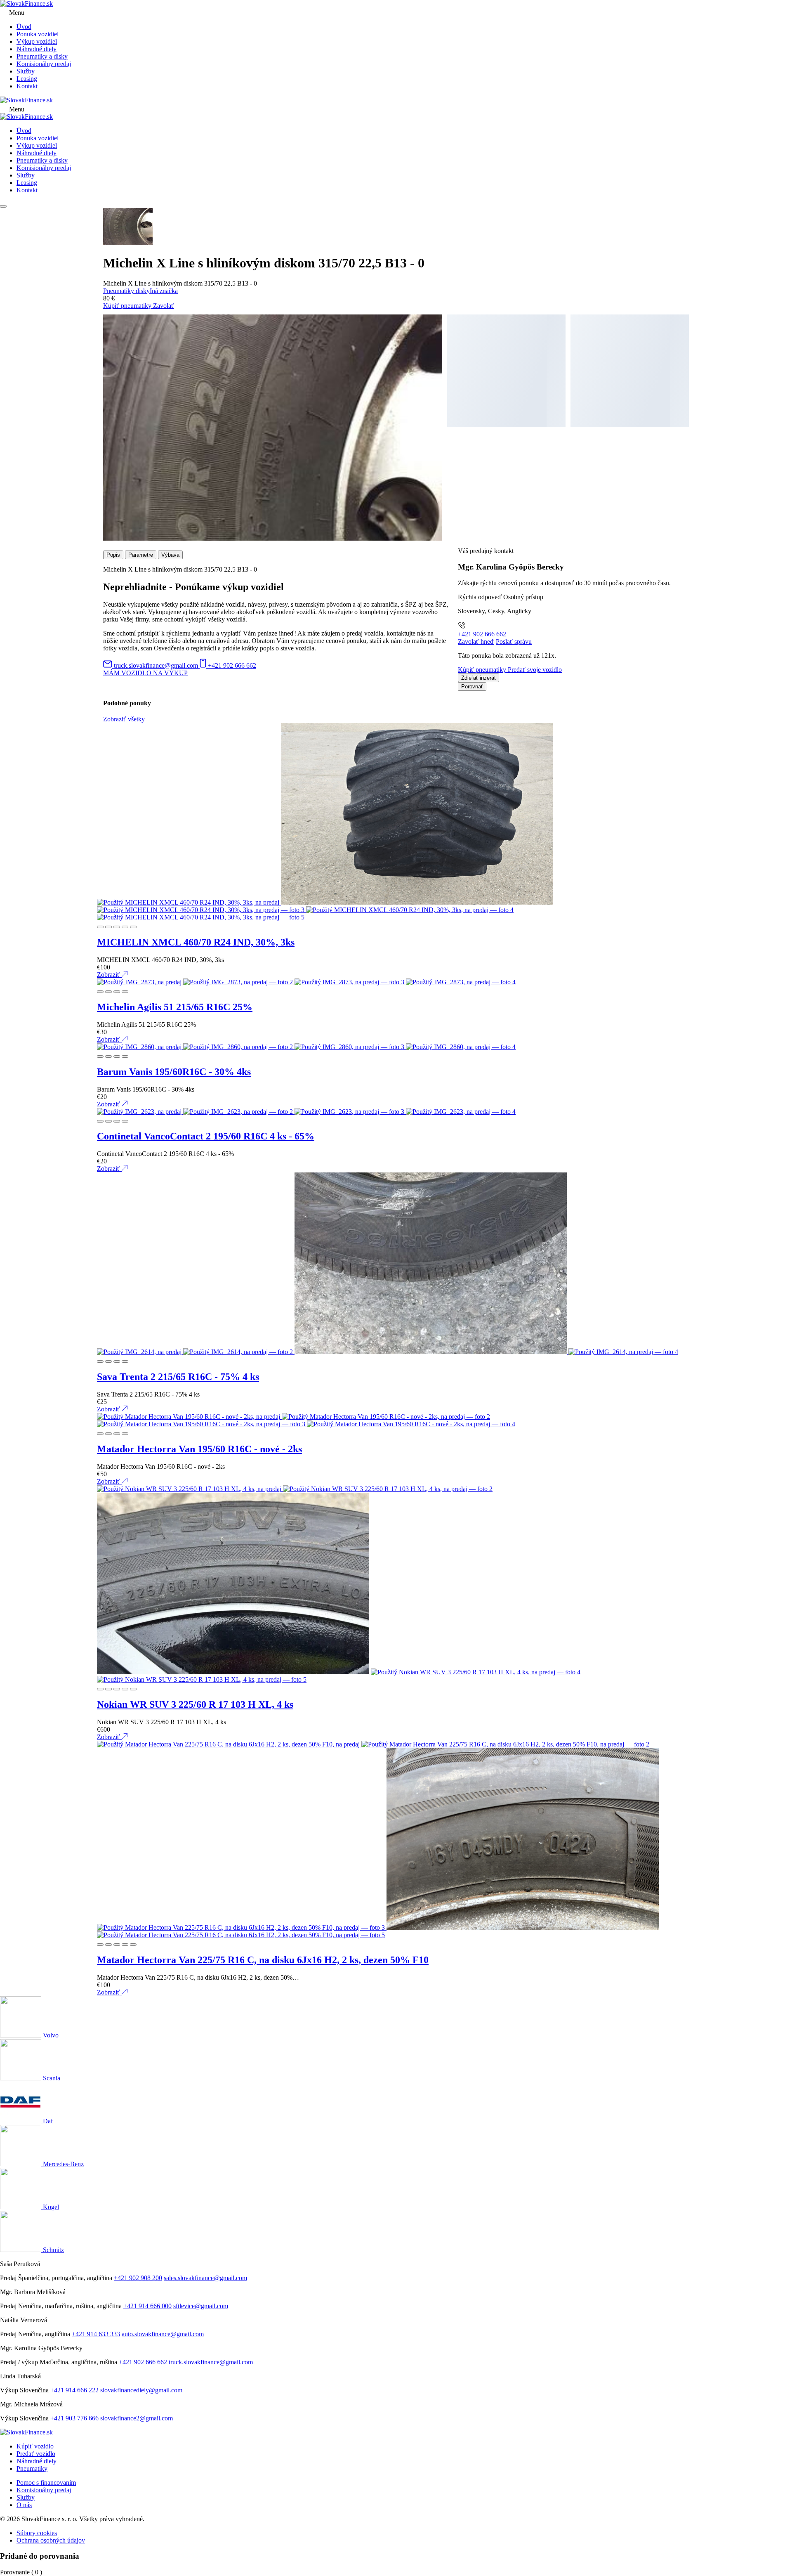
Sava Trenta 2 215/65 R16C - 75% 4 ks (178, 1377)
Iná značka (164, 291)
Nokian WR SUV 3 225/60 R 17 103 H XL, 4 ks (195, 1704)
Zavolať (164, 306)
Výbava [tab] (170, 555)
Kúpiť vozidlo (35, 2446)
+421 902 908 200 (138, 2278)
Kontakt (27, 86)
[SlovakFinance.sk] (26, 4)
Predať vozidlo (36, 2454)
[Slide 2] (108, 927)
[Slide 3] (117, 927)
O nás (24, 2505)
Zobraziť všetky (124, 719)
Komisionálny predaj (44, 64)
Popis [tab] (113, 555)
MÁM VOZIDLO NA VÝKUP (145, 673)
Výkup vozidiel (37, 41)
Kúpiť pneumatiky (128, 306)
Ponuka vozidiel (38, 34)
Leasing (27, 79)
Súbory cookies (37, 2533)
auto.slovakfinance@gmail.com (163, 2334)
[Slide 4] (125, 927)
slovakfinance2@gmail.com (137, 2418)
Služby (26, 71)
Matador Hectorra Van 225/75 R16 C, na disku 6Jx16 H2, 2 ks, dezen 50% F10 (263, 1960)
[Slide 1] (100, 927)
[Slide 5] (133, 927)
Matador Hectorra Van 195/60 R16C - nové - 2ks (199, 1449)
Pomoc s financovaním (46, 2483)
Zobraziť (109, 975)
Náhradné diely (37, 49)
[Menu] (3, 206)
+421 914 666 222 (74, 2390)
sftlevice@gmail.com (201, 2306)
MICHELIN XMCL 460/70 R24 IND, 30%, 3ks (196, 942)
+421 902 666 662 (482, 634)
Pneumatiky (32, 2468)
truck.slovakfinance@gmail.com (211, 2362)
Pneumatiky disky (126, 291)
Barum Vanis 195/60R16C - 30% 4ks (174, 1072)
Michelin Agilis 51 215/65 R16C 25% (175, 1007)
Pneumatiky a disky (42, 56)
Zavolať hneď (476, 642)
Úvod (24, 27)
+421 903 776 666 (74, 2418)
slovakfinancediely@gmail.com (141, 2390)
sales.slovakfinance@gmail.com (205, 2278)
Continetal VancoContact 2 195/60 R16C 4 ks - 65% (206, 1136)
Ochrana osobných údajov (51, 2540)
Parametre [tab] (141, 555)
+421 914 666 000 (147, 2306)
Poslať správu (514, 642)
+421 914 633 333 (96, 2334)
